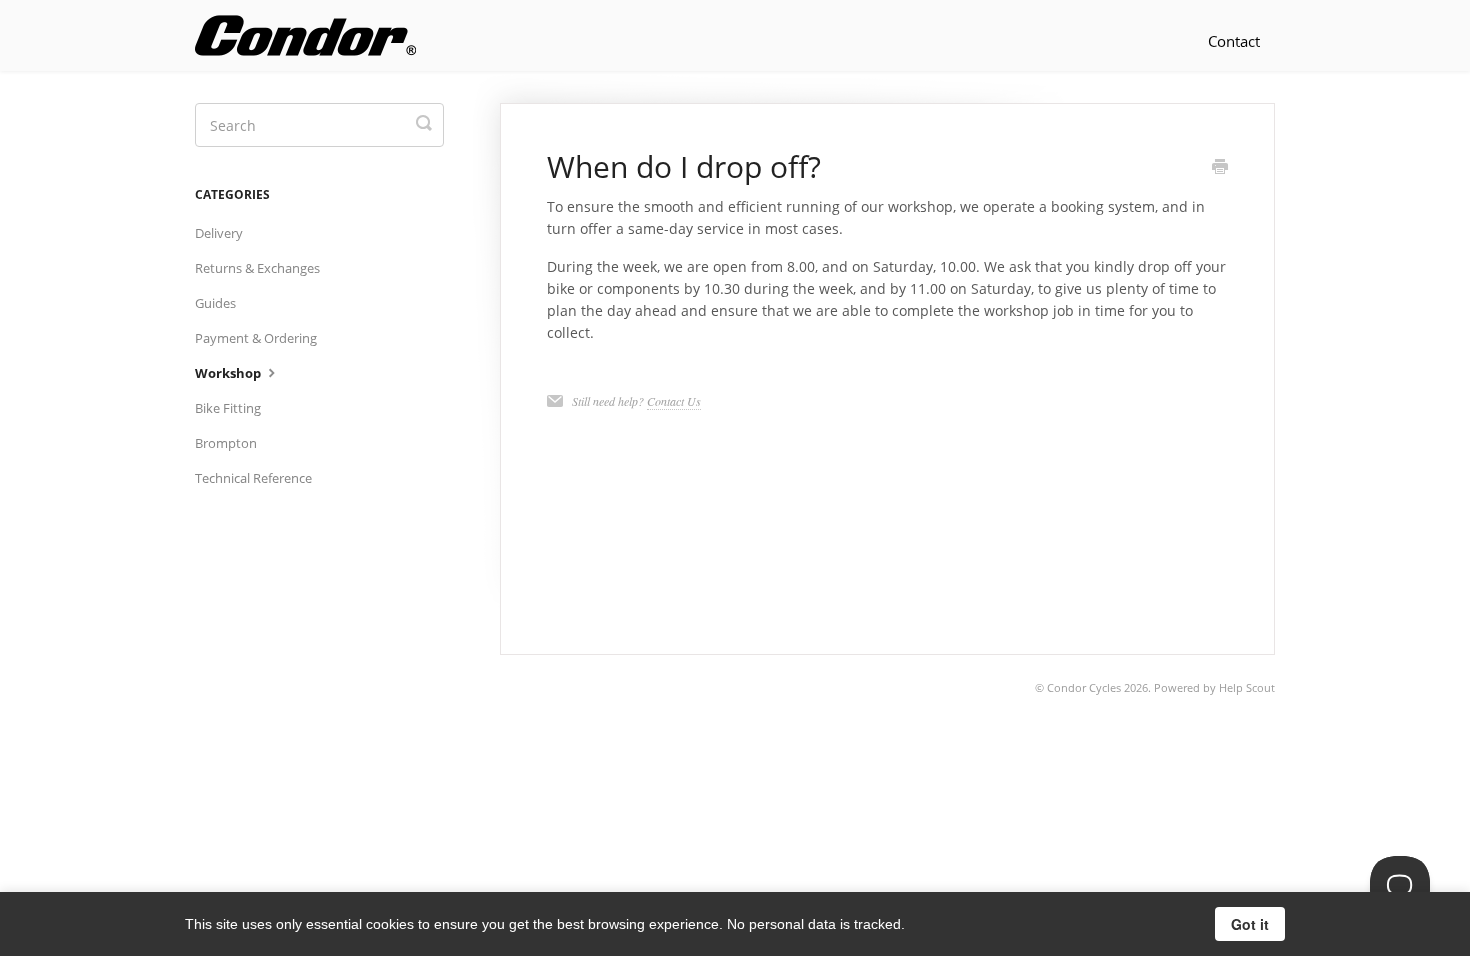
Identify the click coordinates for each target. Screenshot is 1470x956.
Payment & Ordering (256, 338)
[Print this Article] (1220, 168)
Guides (215, 303)
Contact (1234, 41)
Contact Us (674, 401)
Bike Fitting (228, 408)
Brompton (226, 443)
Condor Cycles (1084, 687)
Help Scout (1247, 687)
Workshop (229, 373)
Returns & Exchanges (257, 268)
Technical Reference (253, 478)
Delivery (219, 233)
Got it (1250, 924)
